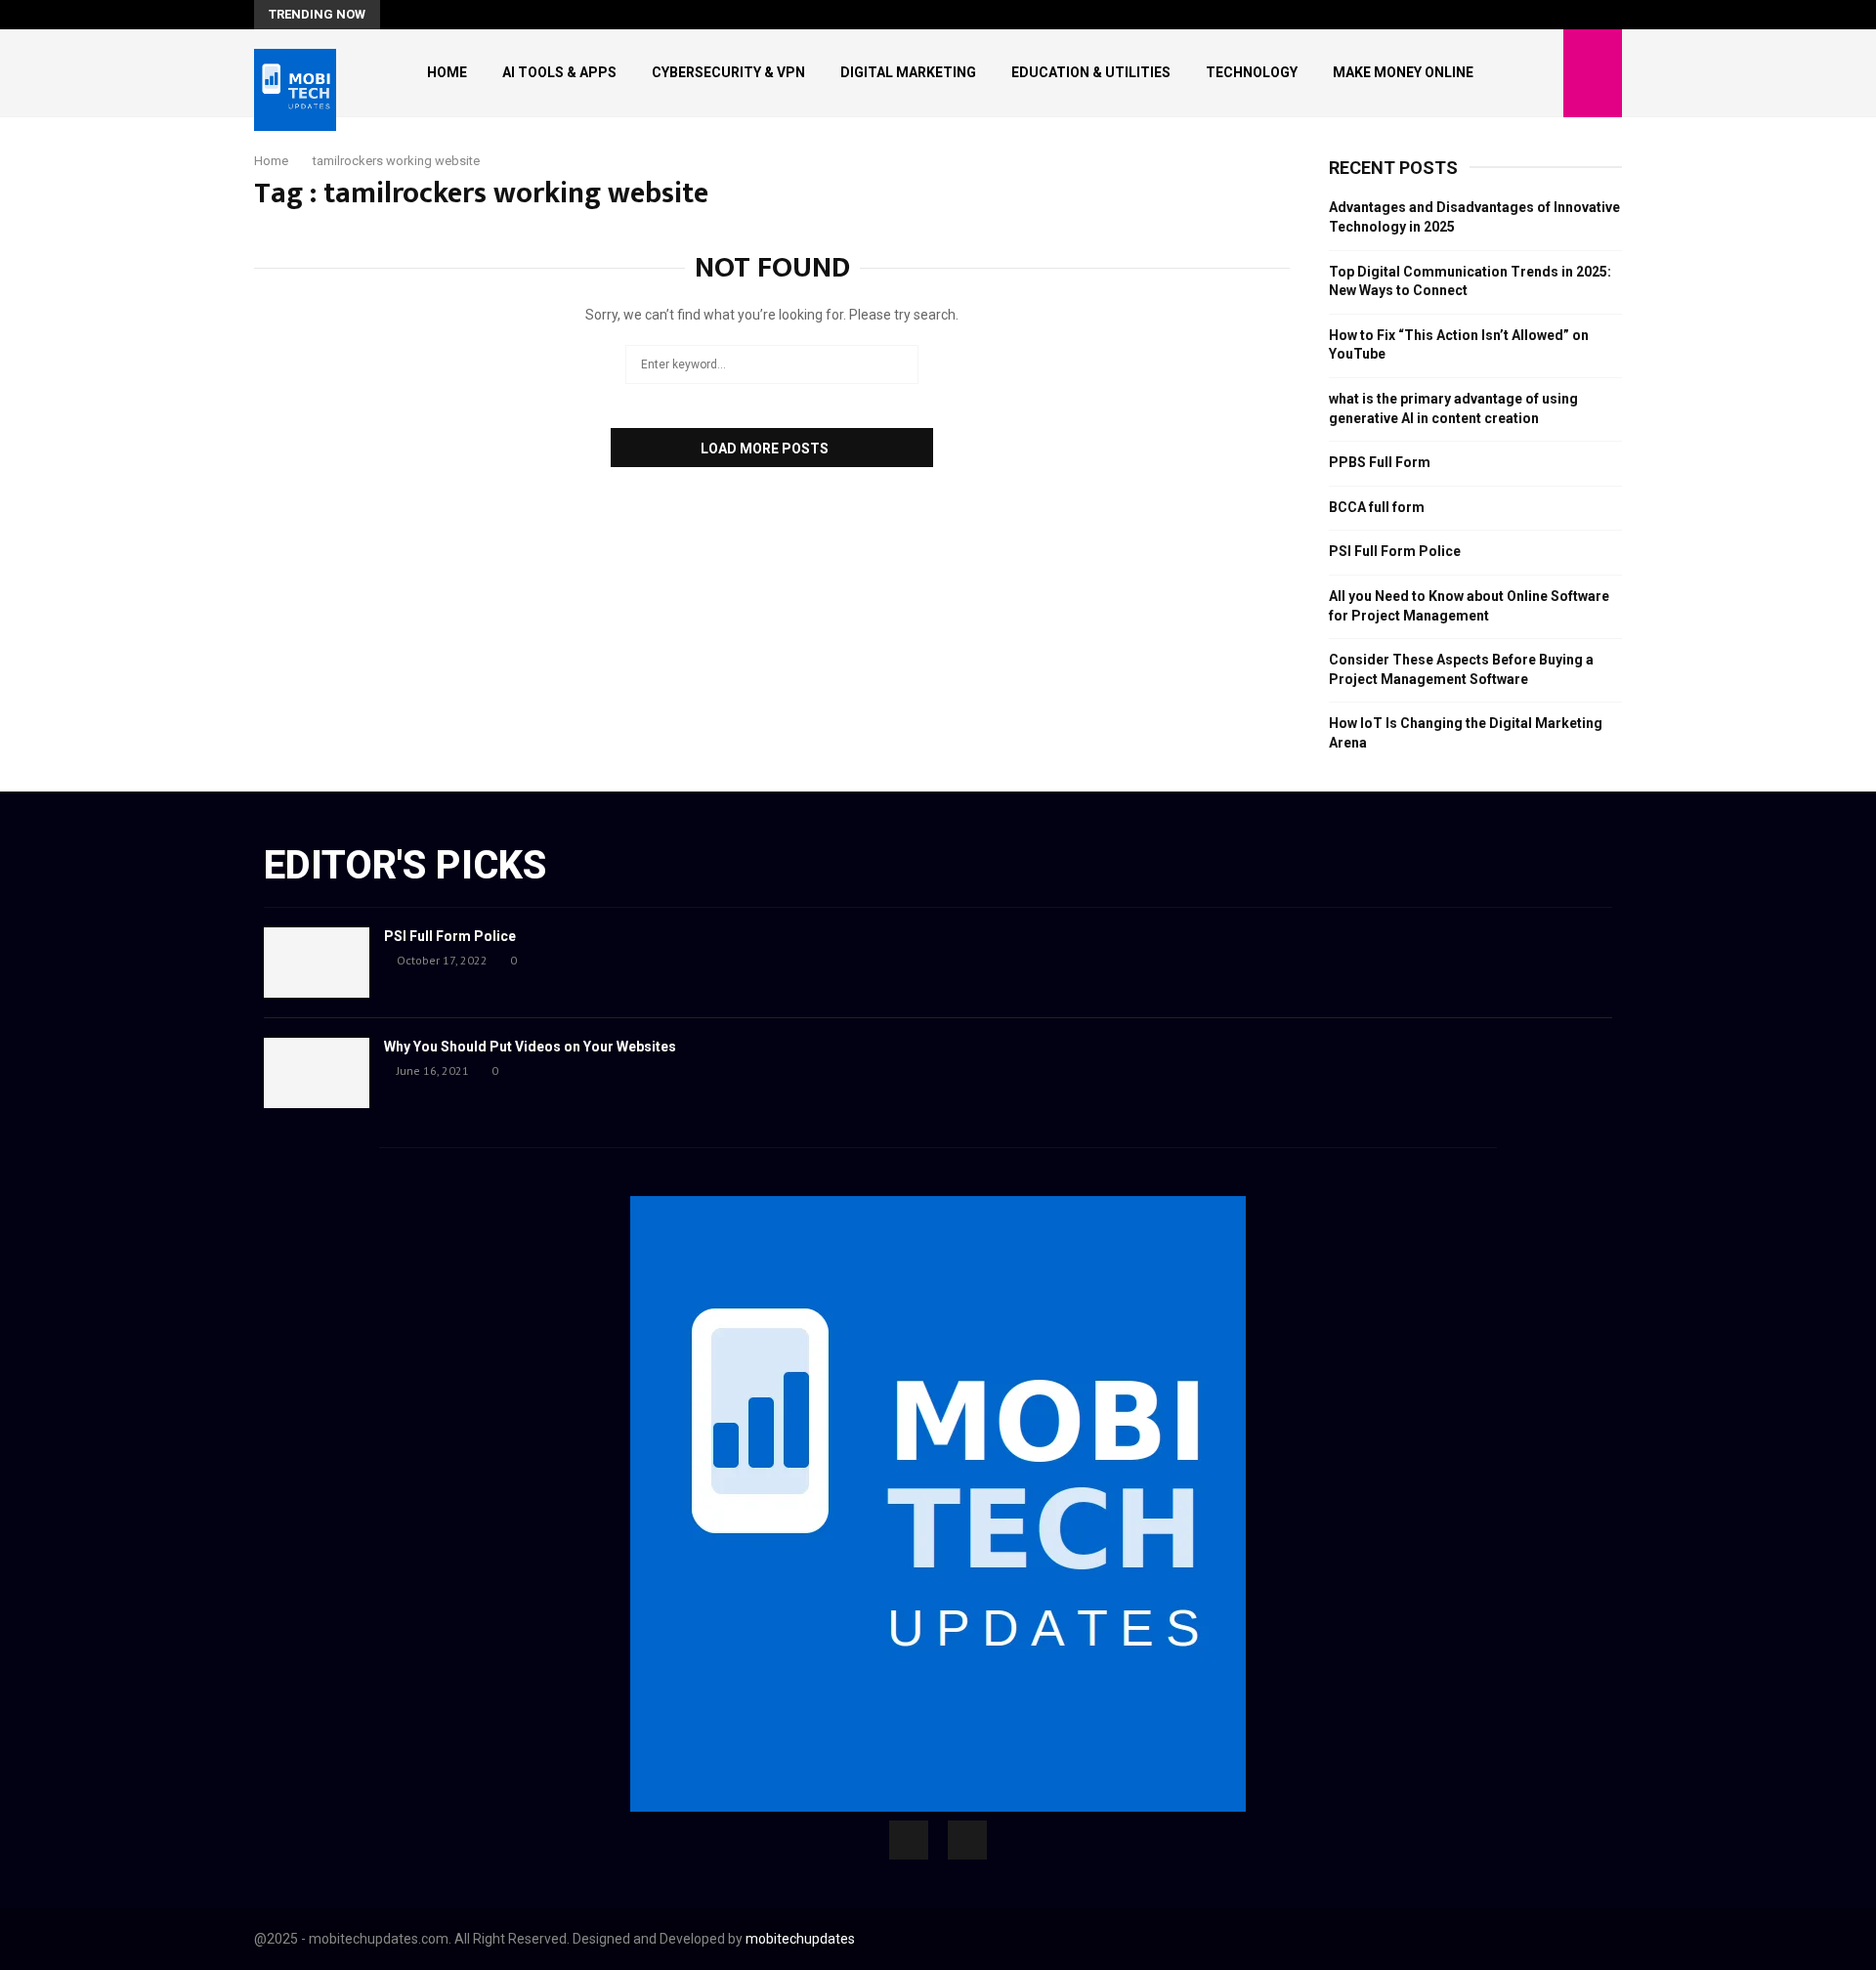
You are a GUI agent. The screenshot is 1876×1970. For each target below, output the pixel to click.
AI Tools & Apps (559, 72)
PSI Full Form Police (1395, 551)
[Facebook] (909, 1840)
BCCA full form (1377, 507)
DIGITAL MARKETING (908, 72)
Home (447, 72)
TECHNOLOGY (1252, 72)
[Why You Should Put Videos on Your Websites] (317, 1073)
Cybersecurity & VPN (728, 72)
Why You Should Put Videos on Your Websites (530, 1047)
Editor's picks (405, 865)
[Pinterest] (967, 1840)
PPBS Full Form (1380, 462)
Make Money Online (1403, 72)
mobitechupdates (800, 1939)
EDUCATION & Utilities (1091, 72)
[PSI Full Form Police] (317, 963)
